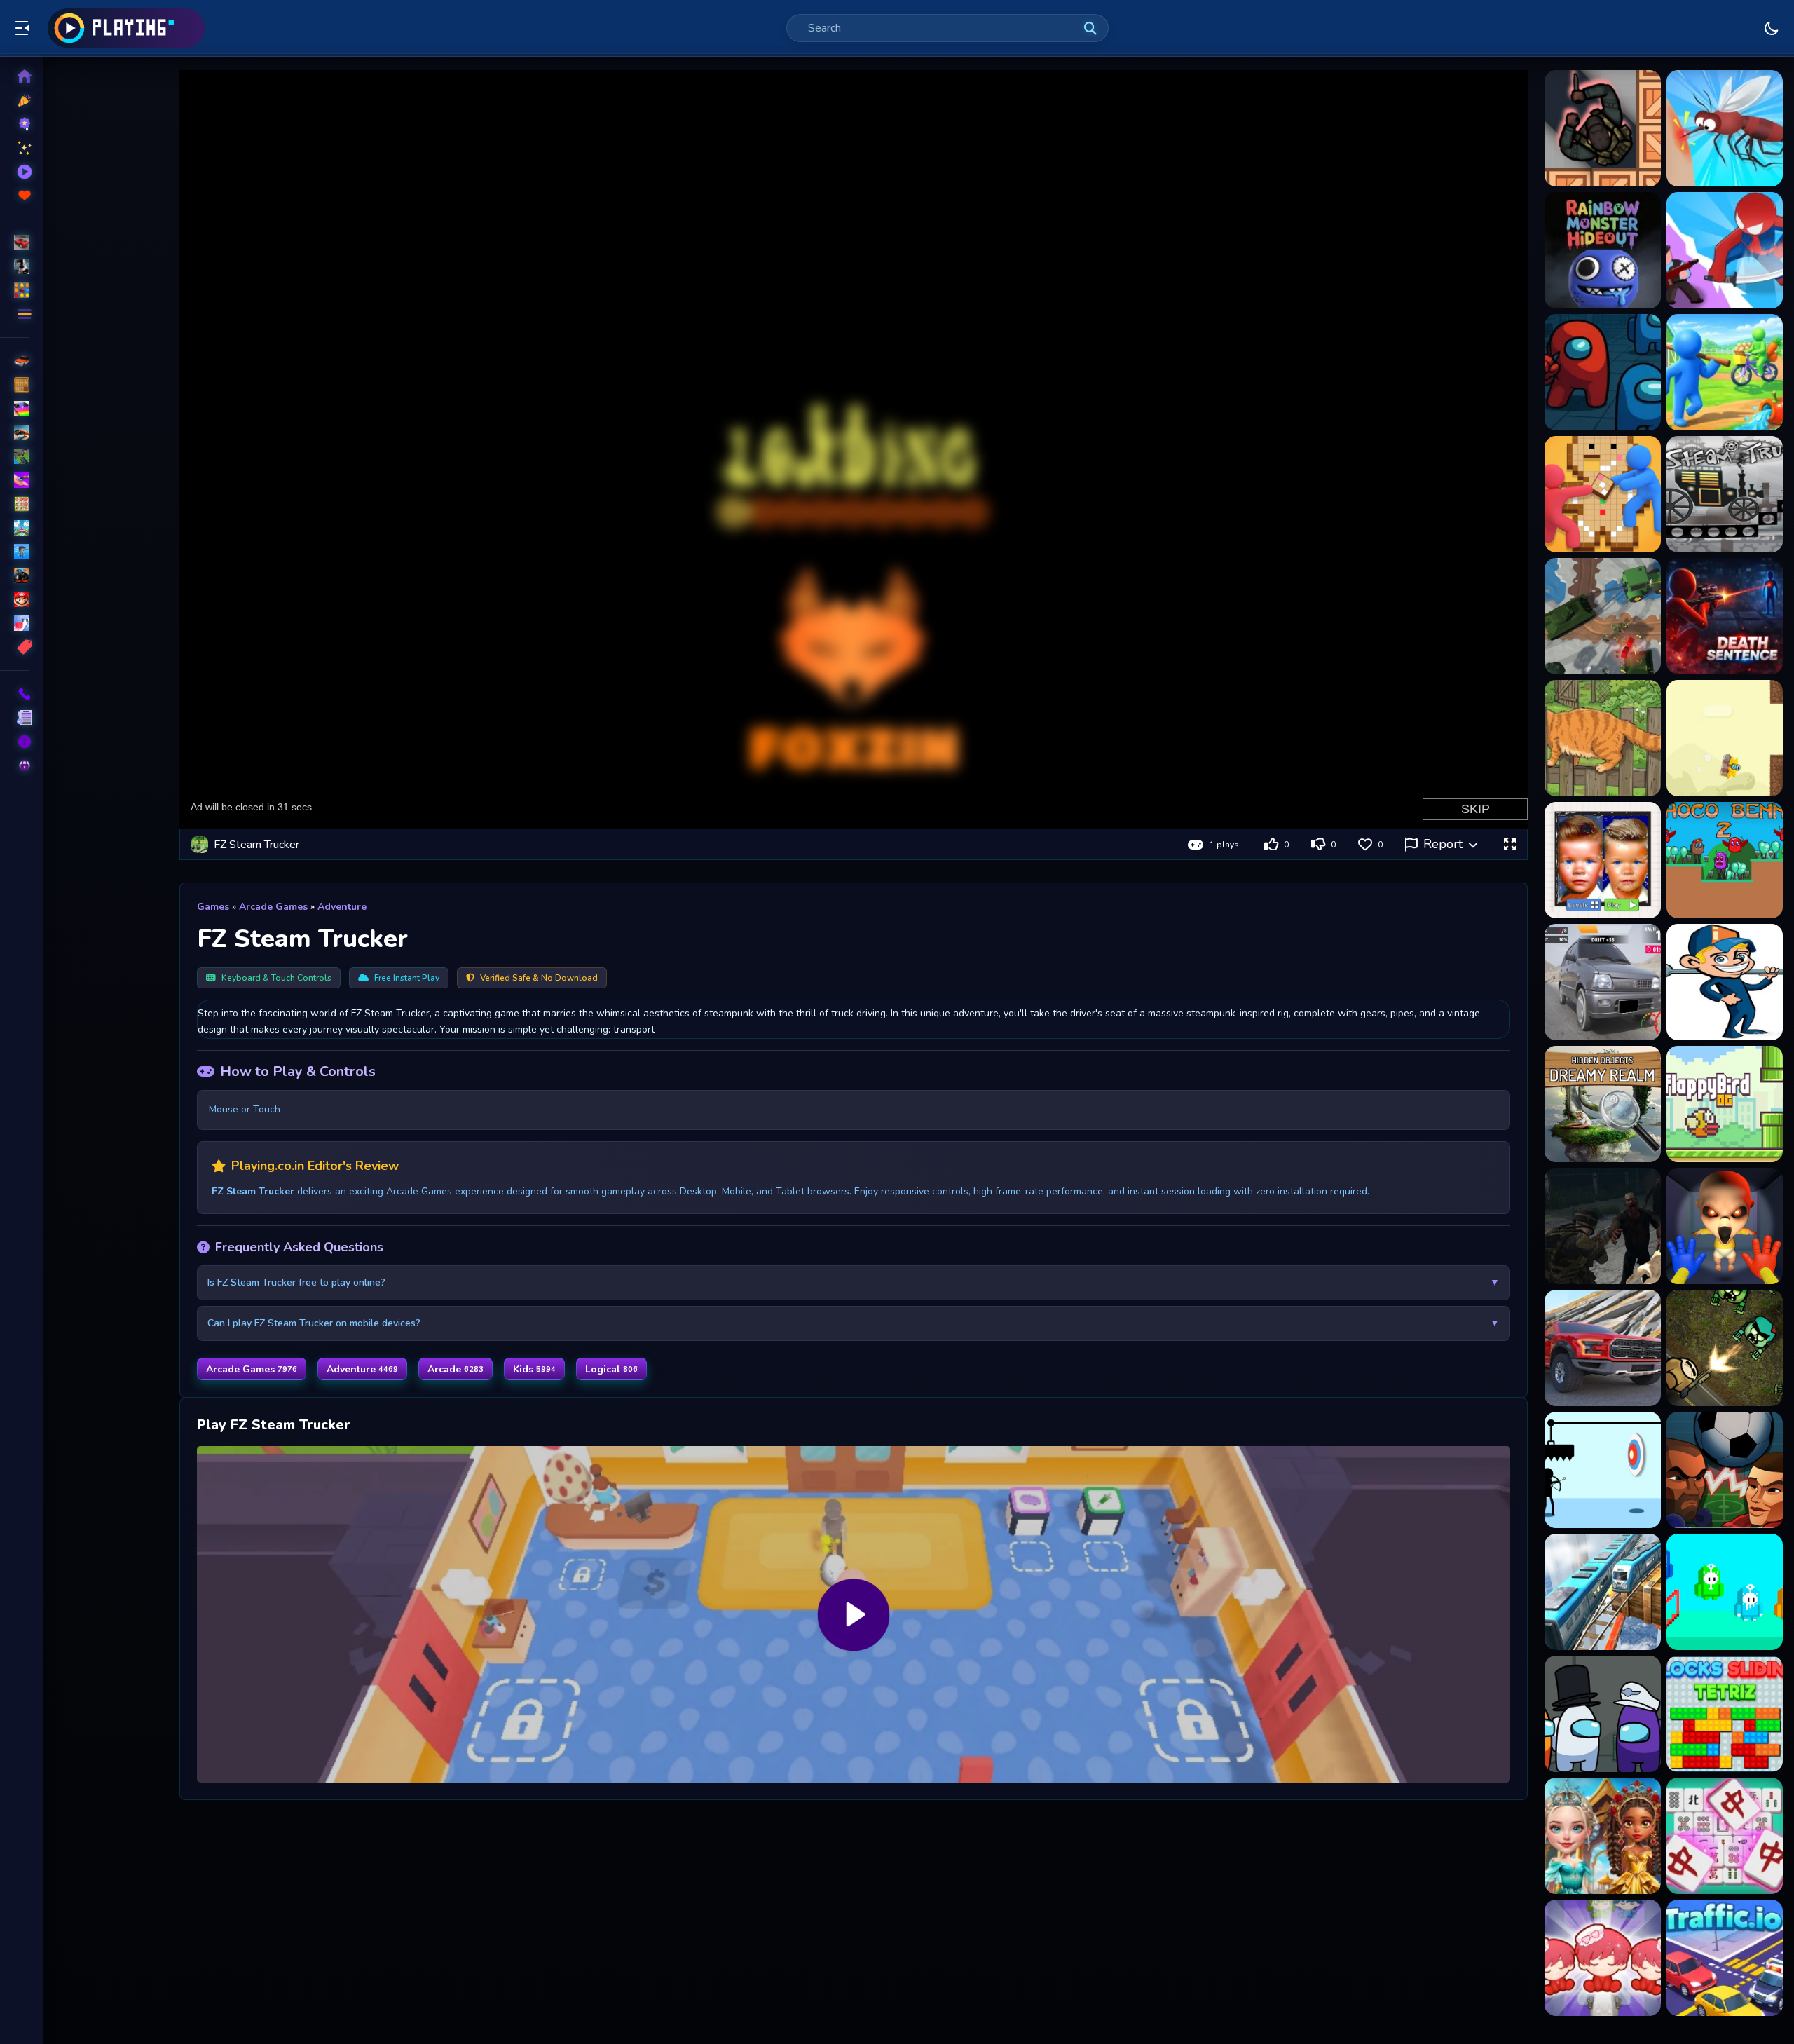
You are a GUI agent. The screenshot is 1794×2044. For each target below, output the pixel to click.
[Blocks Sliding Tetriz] (1725, 1714)
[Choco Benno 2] (1725, 860)
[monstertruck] (14, 575)
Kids (534, 1369)
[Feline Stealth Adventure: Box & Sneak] (1603, 738)
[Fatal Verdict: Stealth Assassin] (1725, 616)
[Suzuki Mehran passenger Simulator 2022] (1603, 982)
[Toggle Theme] (1772, 28)
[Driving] (14, 361)
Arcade (456, 1369)
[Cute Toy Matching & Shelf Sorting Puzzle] (1603, 1958)
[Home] (14, 76)
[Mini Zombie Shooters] (1725, 1348)
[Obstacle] (14, 623)
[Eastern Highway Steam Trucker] (1725, 494)
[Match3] (14, 504)
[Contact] (14, 694)
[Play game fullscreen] (1509, 845)
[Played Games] (14, 172)
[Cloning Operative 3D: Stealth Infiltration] (1725, 250)
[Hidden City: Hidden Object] (1603, 1104)
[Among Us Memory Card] (1603, 1714)
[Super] (14, 599)
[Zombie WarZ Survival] (1603, 1226)
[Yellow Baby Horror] (1725, 1226)
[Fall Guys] (14, 552)
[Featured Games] (14, 148)
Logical (611, 1369)
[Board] (14, 528)
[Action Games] (14, 266)
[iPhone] (14, 409)
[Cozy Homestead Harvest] (1725, 372)
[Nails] (14, 480)
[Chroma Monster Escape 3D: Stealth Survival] (1603, 250)
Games (213, 907)
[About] (14, 742)
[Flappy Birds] (1725, 1104)
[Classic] (14, 385)
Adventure (342, 907)
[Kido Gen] (1603, 860)
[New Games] (14, 100)
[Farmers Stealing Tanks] (1603, 616)
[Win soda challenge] (1725, 982)
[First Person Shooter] (14, 456)
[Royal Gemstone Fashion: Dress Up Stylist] (1603, 1836)
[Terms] (14, 718)
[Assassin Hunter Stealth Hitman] (1603, 128)
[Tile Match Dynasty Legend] (1725, 1836)
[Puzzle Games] (14, 290)
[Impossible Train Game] (1603, 1592)
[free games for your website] (14, 432)
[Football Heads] (1725, 1470)
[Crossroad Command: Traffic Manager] (1725, 1958)
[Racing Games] (14, 243)
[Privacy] (14, 765)
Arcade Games (273, 907)
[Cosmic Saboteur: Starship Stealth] (1603, 372)
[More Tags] (14, 647)
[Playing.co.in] (126, 28)
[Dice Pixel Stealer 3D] (1603, 494)
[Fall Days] (1725, 1592)
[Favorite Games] (14, 196)
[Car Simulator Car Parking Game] (1603, 1348)
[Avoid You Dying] (1603, 1470)
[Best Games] (14, 124)
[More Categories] (14, 314)
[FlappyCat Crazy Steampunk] (1725, 738)
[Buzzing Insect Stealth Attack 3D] (1725, 128)
